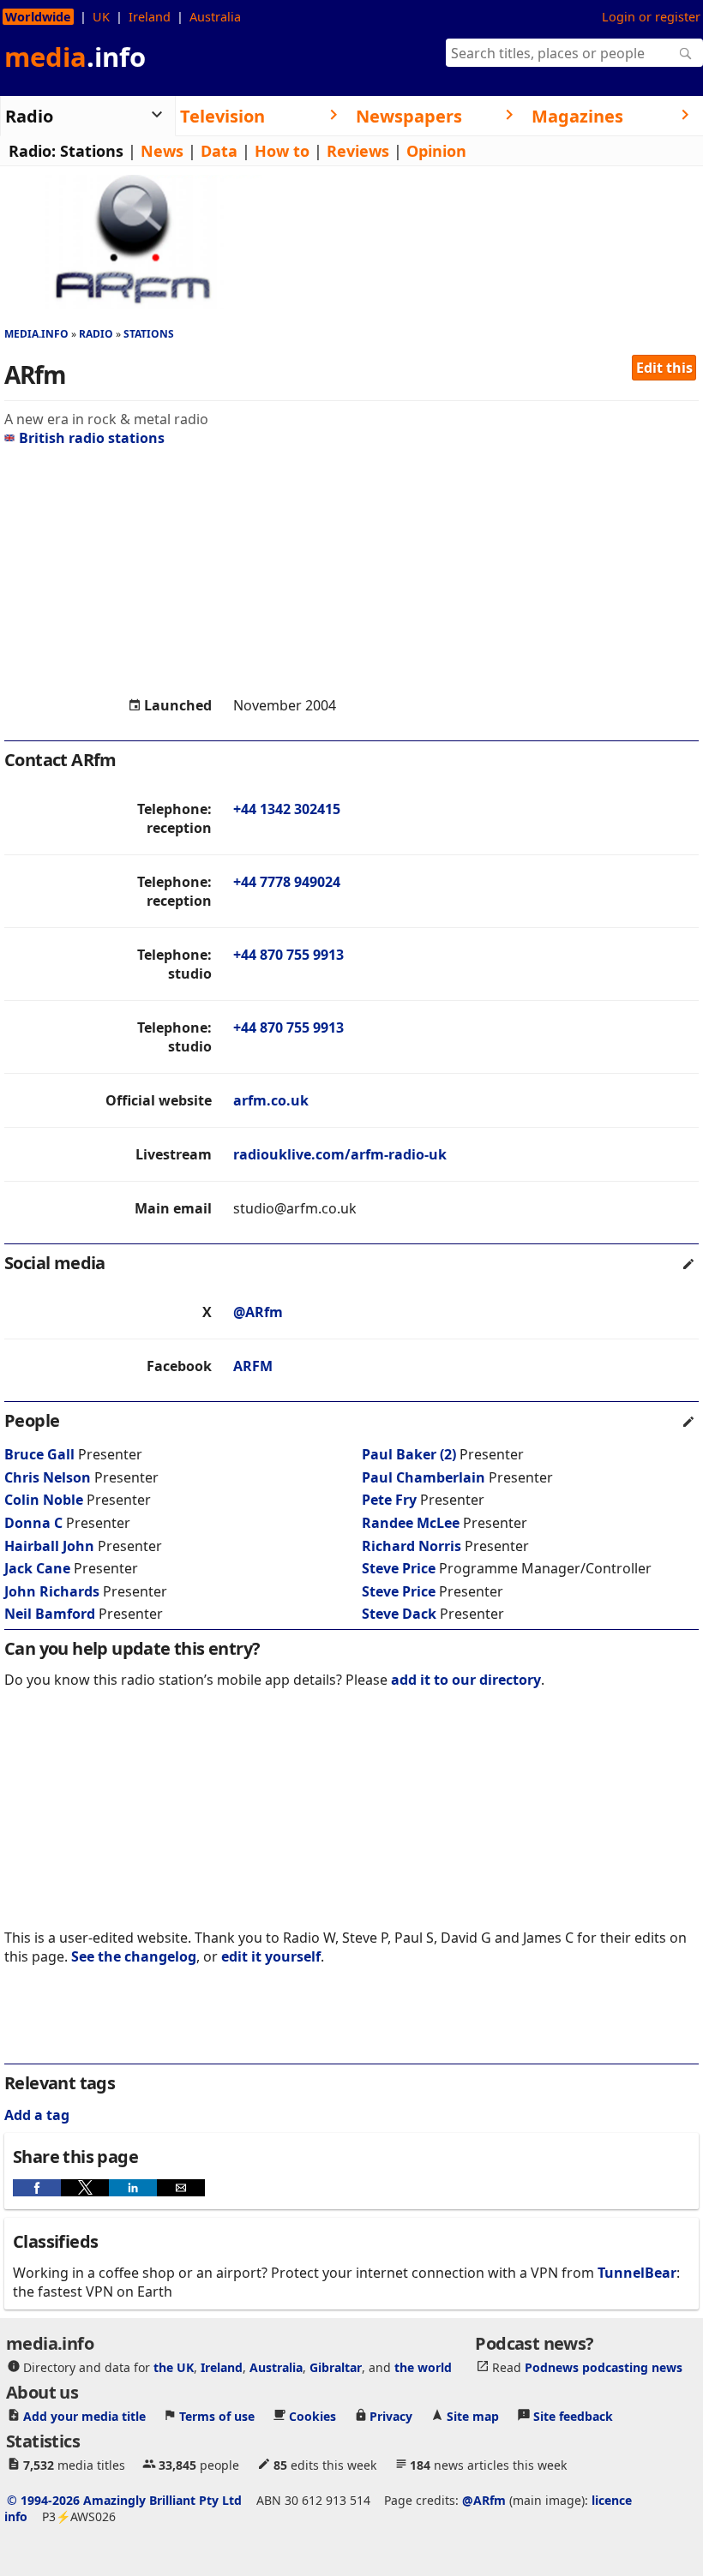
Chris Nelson (48, 1477)
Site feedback (573, 2416)
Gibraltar (336, 2367)
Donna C (33, 1523)
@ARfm (258, 1312)
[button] (37, 2188)
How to (282, 151)
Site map (473, 2416)
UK (101, 17)
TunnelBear (637, 2273)
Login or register (651, 17)
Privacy (391, 2416)
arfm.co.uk (271, 1100)
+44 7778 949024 (287, 882)
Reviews (358, 151)
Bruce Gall (39, 1454)
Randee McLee (411, 1523)
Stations (92, 151)
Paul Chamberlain (424, 1477)
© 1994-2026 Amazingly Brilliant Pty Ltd (124, 2500)
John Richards (52, 1591)
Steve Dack (399, 1614)
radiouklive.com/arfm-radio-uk (340, 1154)
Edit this (664, 368)
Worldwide (38, 17)
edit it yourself (271, 1956)
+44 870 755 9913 (288, 955)
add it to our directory (466, 1680)
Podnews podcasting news (604, 2367)
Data (219, 151)
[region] (351, 572)
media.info (36, 334)
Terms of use (217, 2416)
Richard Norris (412, 1546)
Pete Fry (389, 1500)
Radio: (32, 151)
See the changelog (134, 1956)
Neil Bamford (50, 1614)
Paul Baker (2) (409, 1454)
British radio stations (92, 438)
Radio (96, 334)
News (162, 151)
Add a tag (37, 2115)
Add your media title (84, 2416)
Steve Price (399, 1568)
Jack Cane (37, 1568)
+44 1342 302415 (287, 809)
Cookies (312, 2416)
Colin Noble (44, 1500)
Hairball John (49, 1546)
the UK (174, 2367)
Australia (215, 17)
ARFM (253, 1366)
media (75, 57)
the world (423, 2367)
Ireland (150, 17)
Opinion (436, 151)
